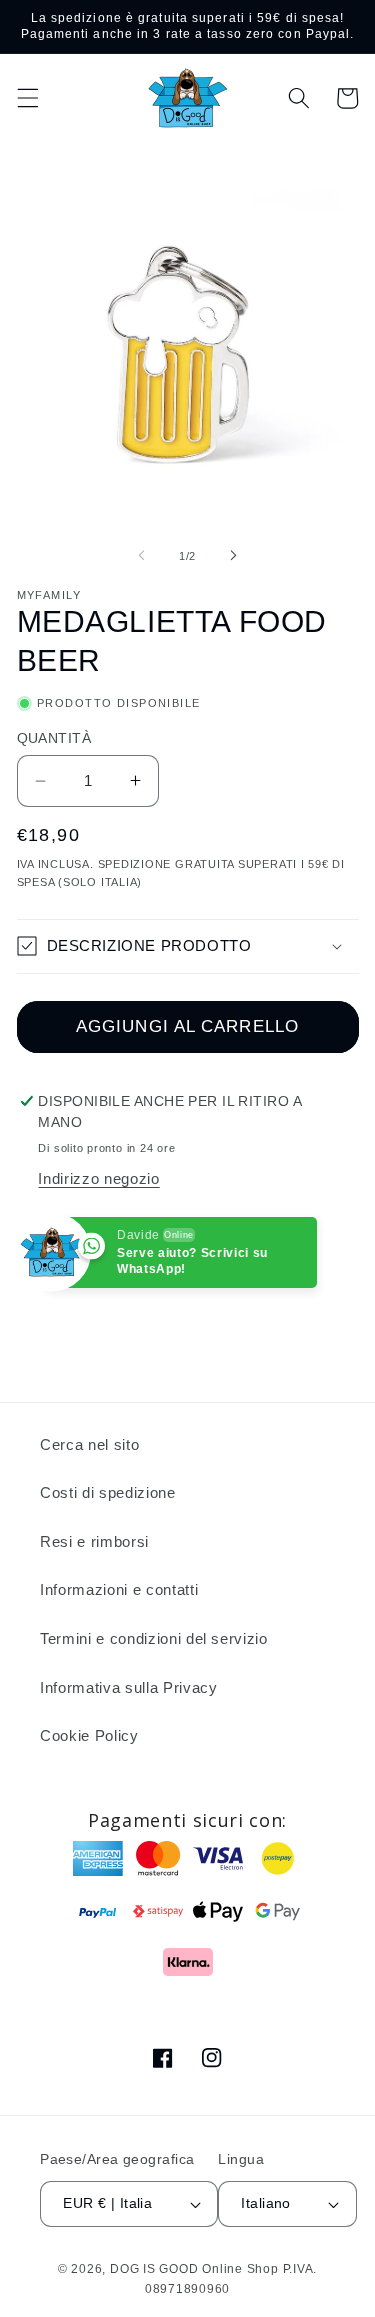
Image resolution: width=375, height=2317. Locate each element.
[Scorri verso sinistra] (141, 556)
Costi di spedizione (108, 1492)
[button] (27, 98)
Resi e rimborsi (94, 1541)
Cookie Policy (89, 1735)
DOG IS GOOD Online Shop (194, 2269)
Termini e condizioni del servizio (154, 1638)
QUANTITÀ (54, 738)
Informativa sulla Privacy (129, 1687)
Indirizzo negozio (98, 1178)
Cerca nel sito (89, 1444)
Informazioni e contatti (119, 1589)
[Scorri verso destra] (234, 556)
